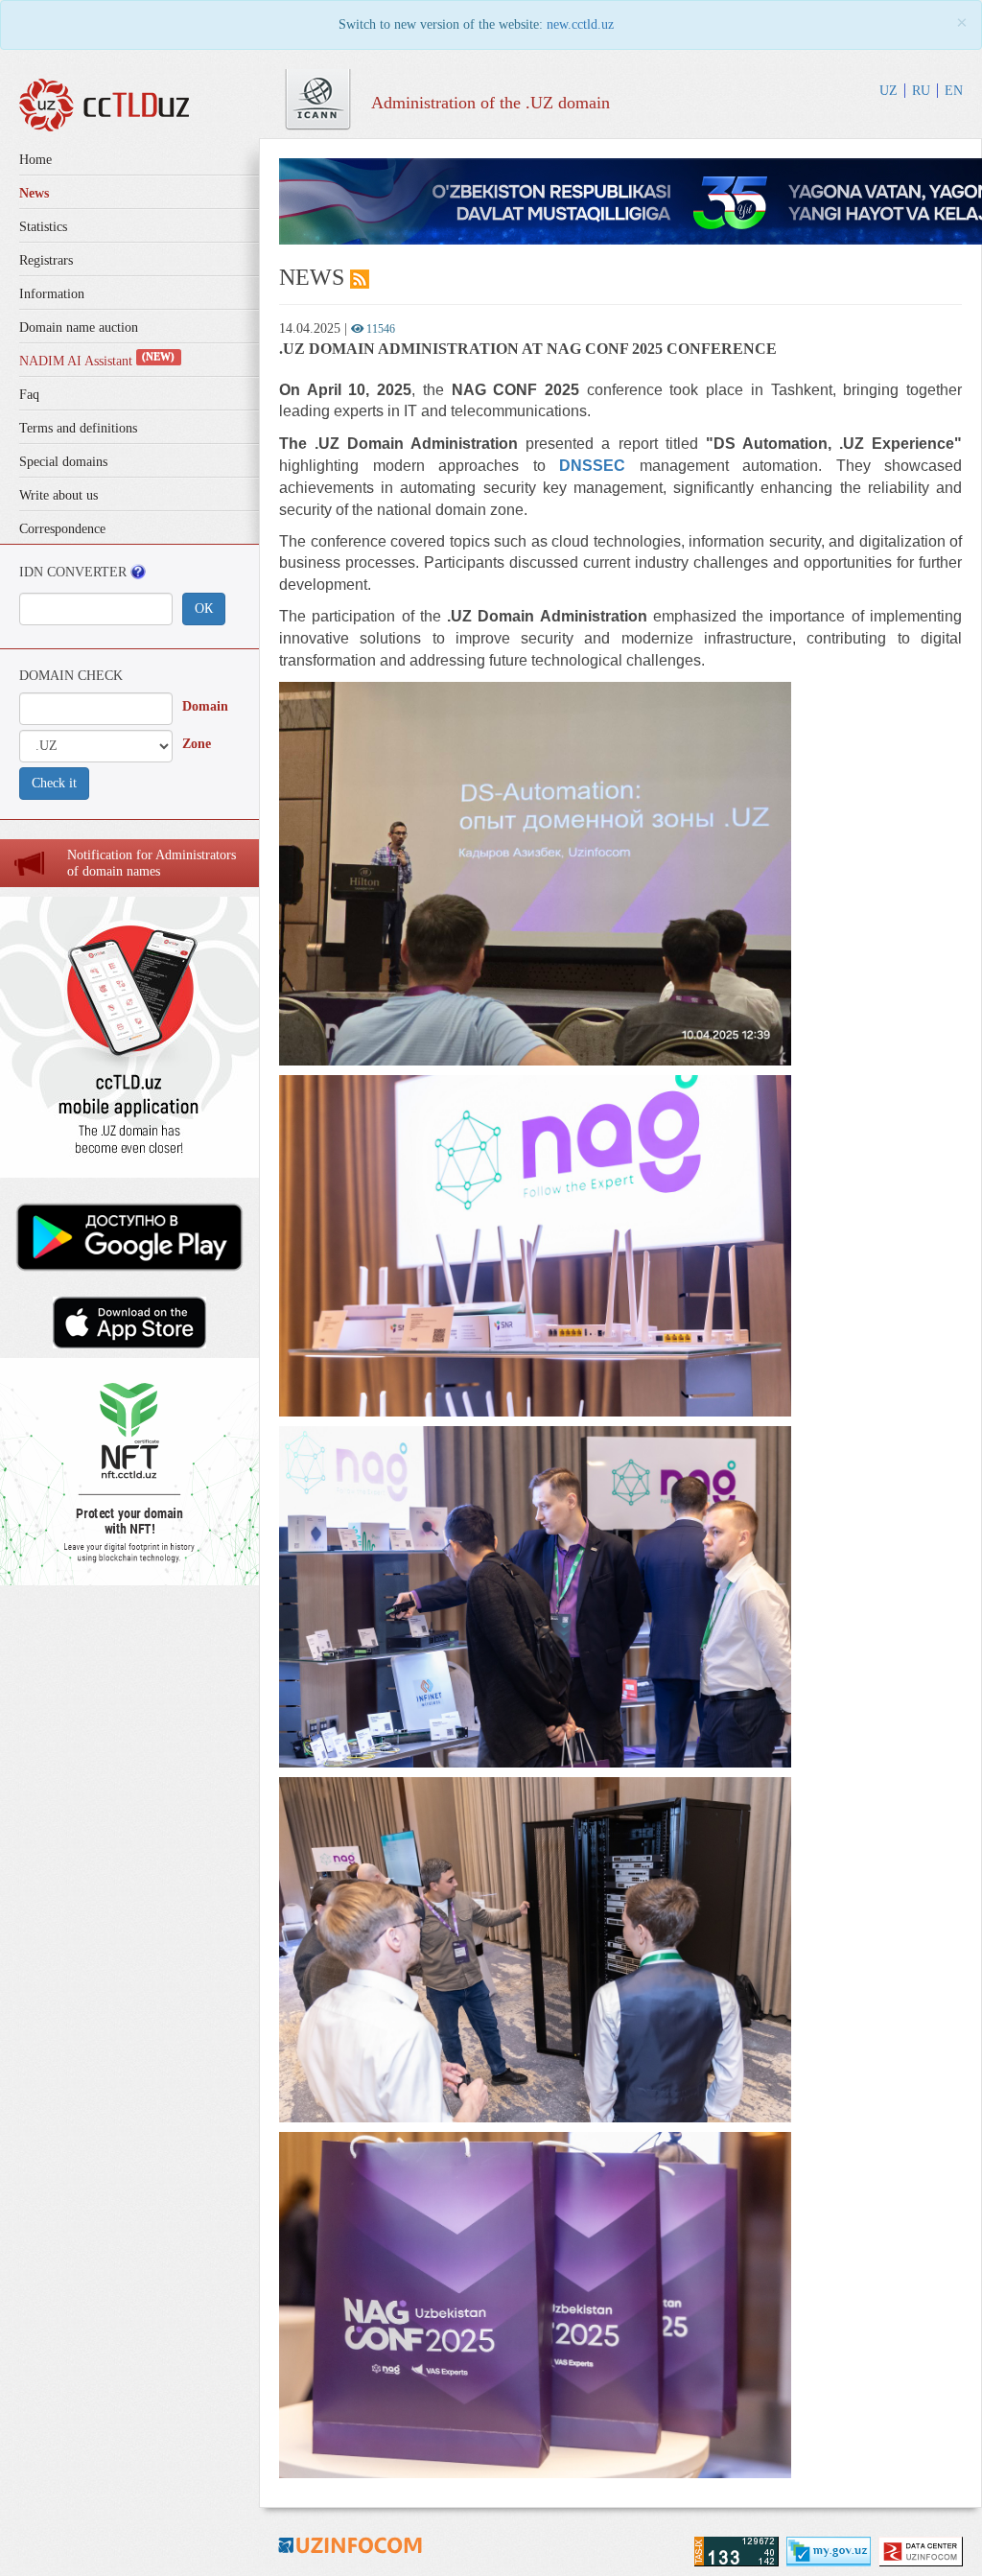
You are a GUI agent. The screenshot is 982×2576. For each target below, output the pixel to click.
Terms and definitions (78, 428)
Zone (197, 744)
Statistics (43, 227)
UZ (888, 91)
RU (921, 91)
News (34, 193)
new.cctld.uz (580, 24)
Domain (205, 706)
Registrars (46, 260)
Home (35, 160)
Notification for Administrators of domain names (152, 863)
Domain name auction (79, 328)
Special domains (63, 462)
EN (954, 91)
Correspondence (62, 529)
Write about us (58, 495)
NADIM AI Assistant (97, 361)
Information (52, 294)
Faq (29, 395)
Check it (54, 783)
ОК (204, 609)
